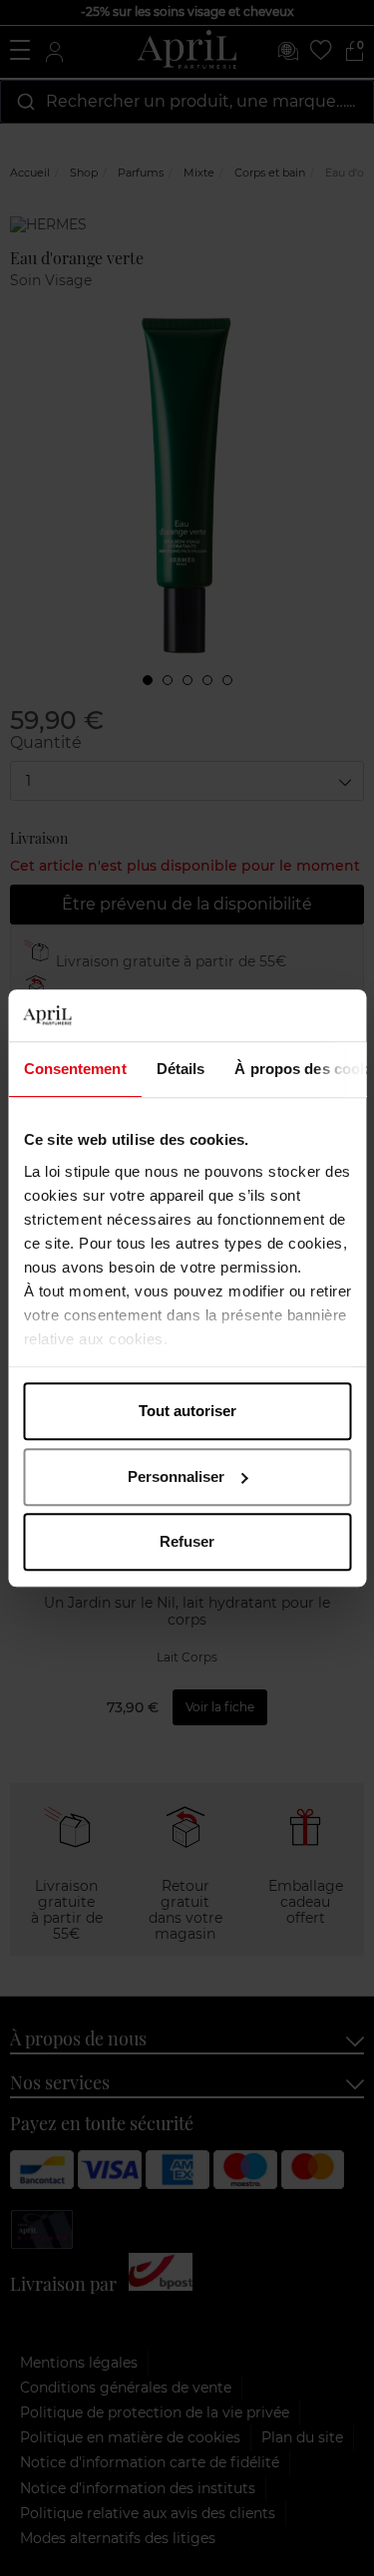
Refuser (187, 1541)
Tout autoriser (187, 1411)
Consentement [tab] (74, 1069)
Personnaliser (176, 1476)
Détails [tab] (180, 1069)
